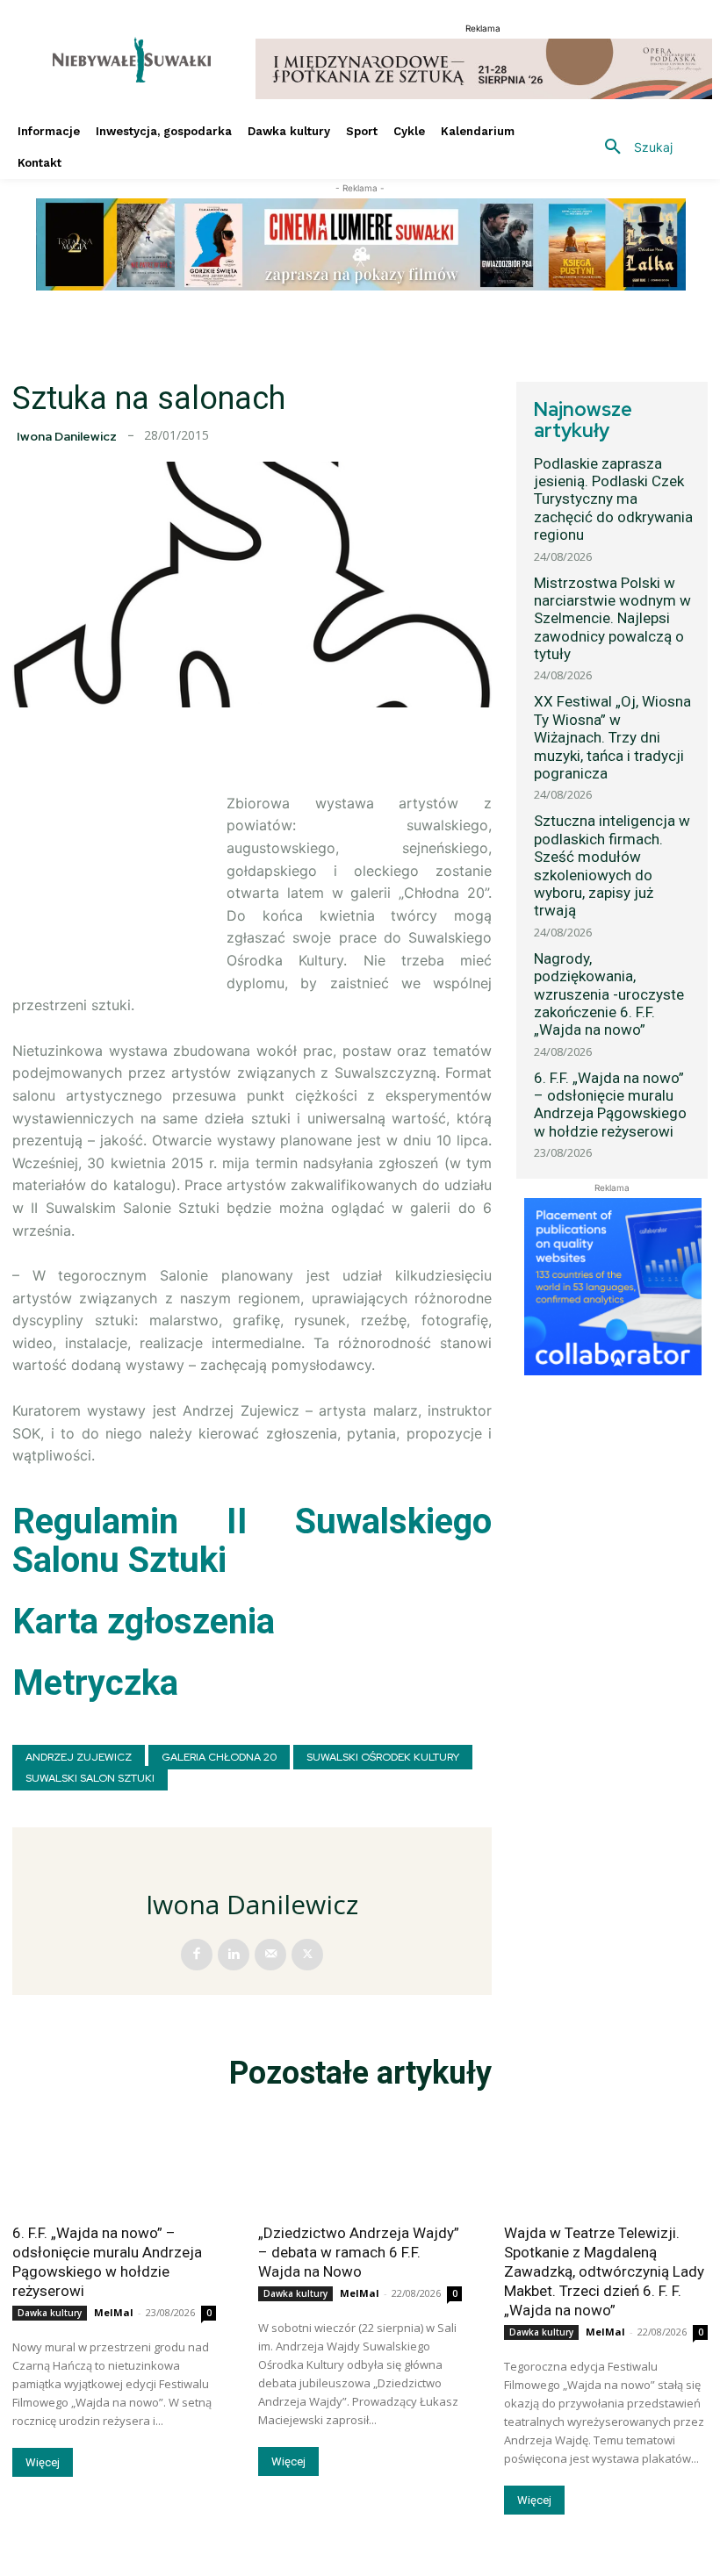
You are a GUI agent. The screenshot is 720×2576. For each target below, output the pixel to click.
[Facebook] (197, 1955)
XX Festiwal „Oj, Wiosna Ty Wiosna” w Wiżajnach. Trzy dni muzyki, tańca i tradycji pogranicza (612, 737)
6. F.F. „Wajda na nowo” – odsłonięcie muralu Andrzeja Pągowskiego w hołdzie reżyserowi (610, 1105)
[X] (307, 1955)
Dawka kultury (50, 2313)
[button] (632, 147)
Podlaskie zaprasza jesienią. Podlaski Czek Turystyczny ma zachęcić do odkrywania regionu (613, 499)
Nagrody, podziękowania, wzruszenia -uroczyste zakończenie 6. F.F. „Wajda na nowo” (609, 994)
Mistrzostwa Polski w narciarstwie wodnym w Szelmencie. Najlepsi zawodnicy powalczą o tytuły (612, 619)
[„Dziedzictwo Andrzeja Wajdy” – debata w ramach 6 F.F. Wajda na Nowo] (360, 2161)
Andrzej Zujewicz (79, 1757)
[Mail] (270, 1955)
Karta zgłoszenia (144, 1622)
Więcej (43, 2462)
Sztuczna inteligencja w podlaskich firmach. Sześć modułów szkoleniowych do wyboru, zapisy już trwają (612, 865)
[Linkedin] (234, 1955)
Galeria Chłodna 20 (219, 1757)
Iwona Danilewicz (67, 436)
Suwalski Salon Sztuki (90, 1778)
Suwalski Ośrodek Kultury (383, 1757)
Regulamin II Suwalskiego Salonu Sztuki (252, 1541)
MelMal (114, 2312)
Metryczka (95, 1683)
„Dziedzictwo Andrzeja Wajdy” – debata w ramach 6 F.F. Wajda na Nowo (359, 2252)
